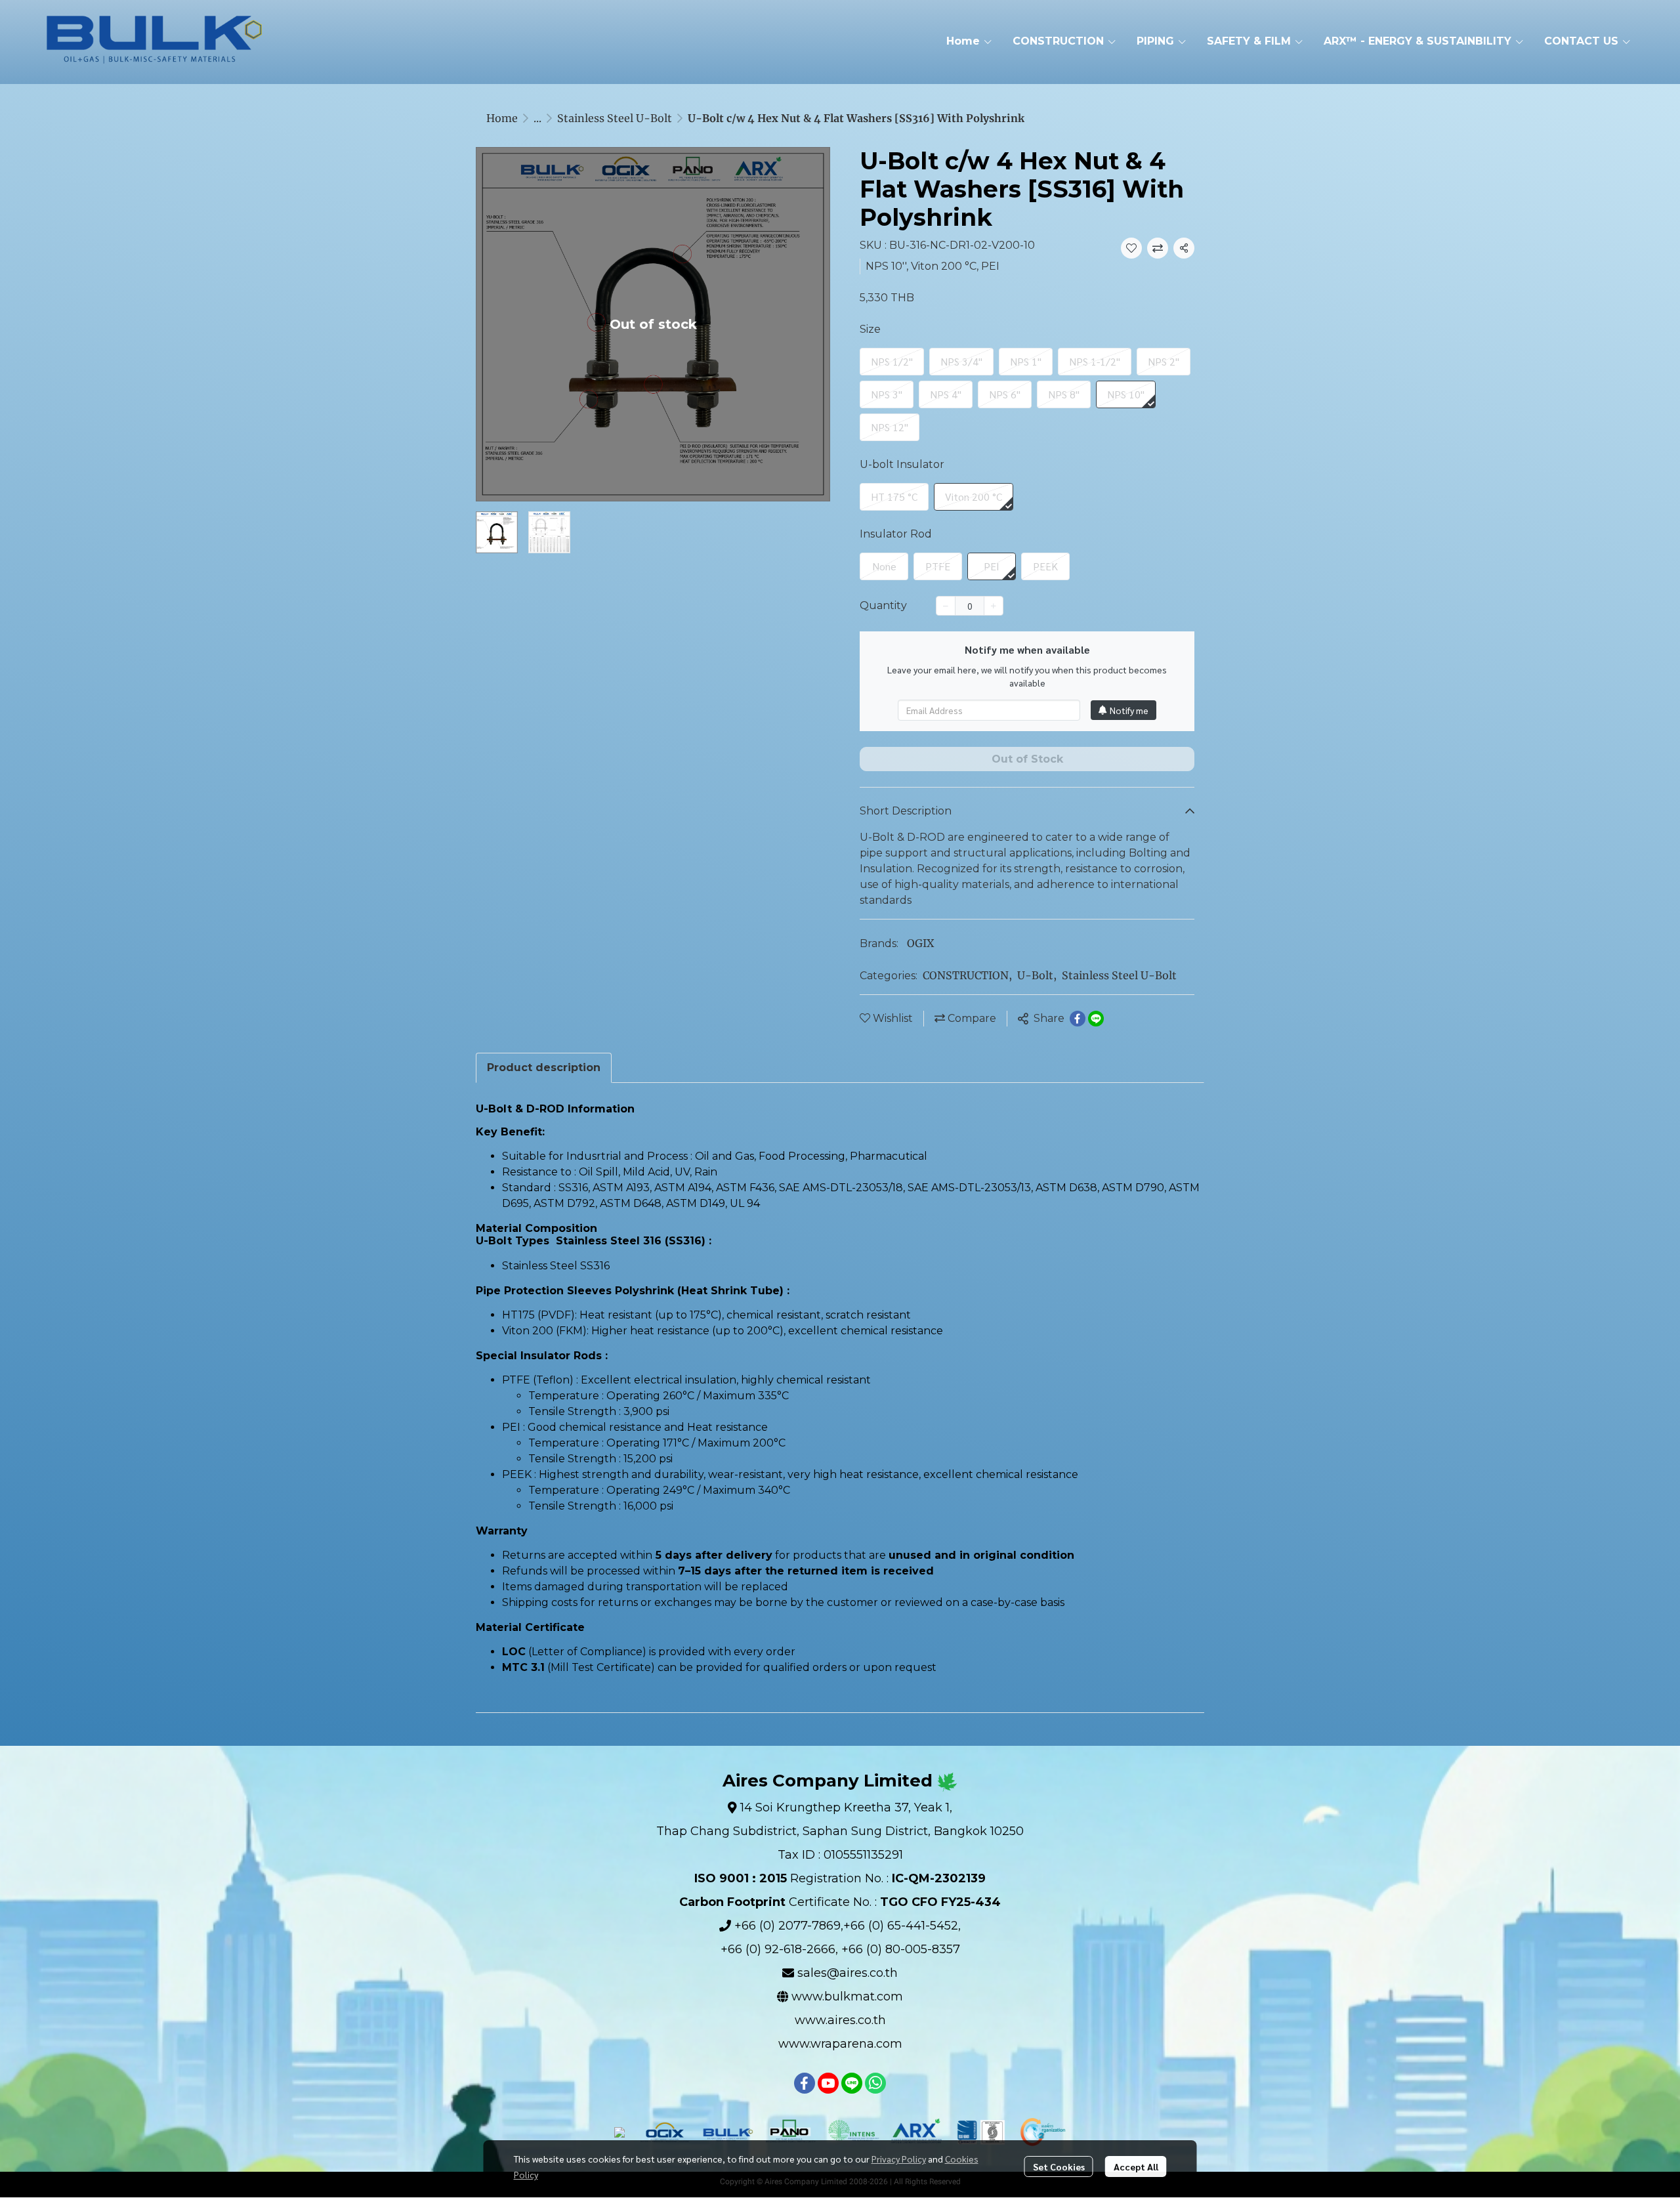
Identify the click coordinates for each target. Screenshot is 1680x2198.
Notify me (1129, 710)
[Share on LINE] (1096, 1019)
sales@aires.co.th (848, 1973)
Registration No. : (840, 1878)
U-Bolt (1037, 975)
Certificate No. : (840, 1902)
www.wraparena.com (840, 2044)
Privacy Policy (899, 2159)
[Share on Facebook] (1078, 1019)
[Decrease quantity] (946, 606)
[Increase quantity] (994, 606)
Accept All (1136, 2166)
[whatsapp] (875, 2083)
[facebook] (805, 2083)
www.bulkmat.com (847, 1997)
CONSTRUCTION (967, 975)
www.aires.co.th (840, 2020)
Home (502, 118)
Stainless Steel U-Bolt (615, 118)
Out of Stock (1027, 759)
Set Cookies (1059, 2166)
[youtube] (828, 2083)
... (537, 118)
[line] (852, 2083)
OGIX (920, 943)
